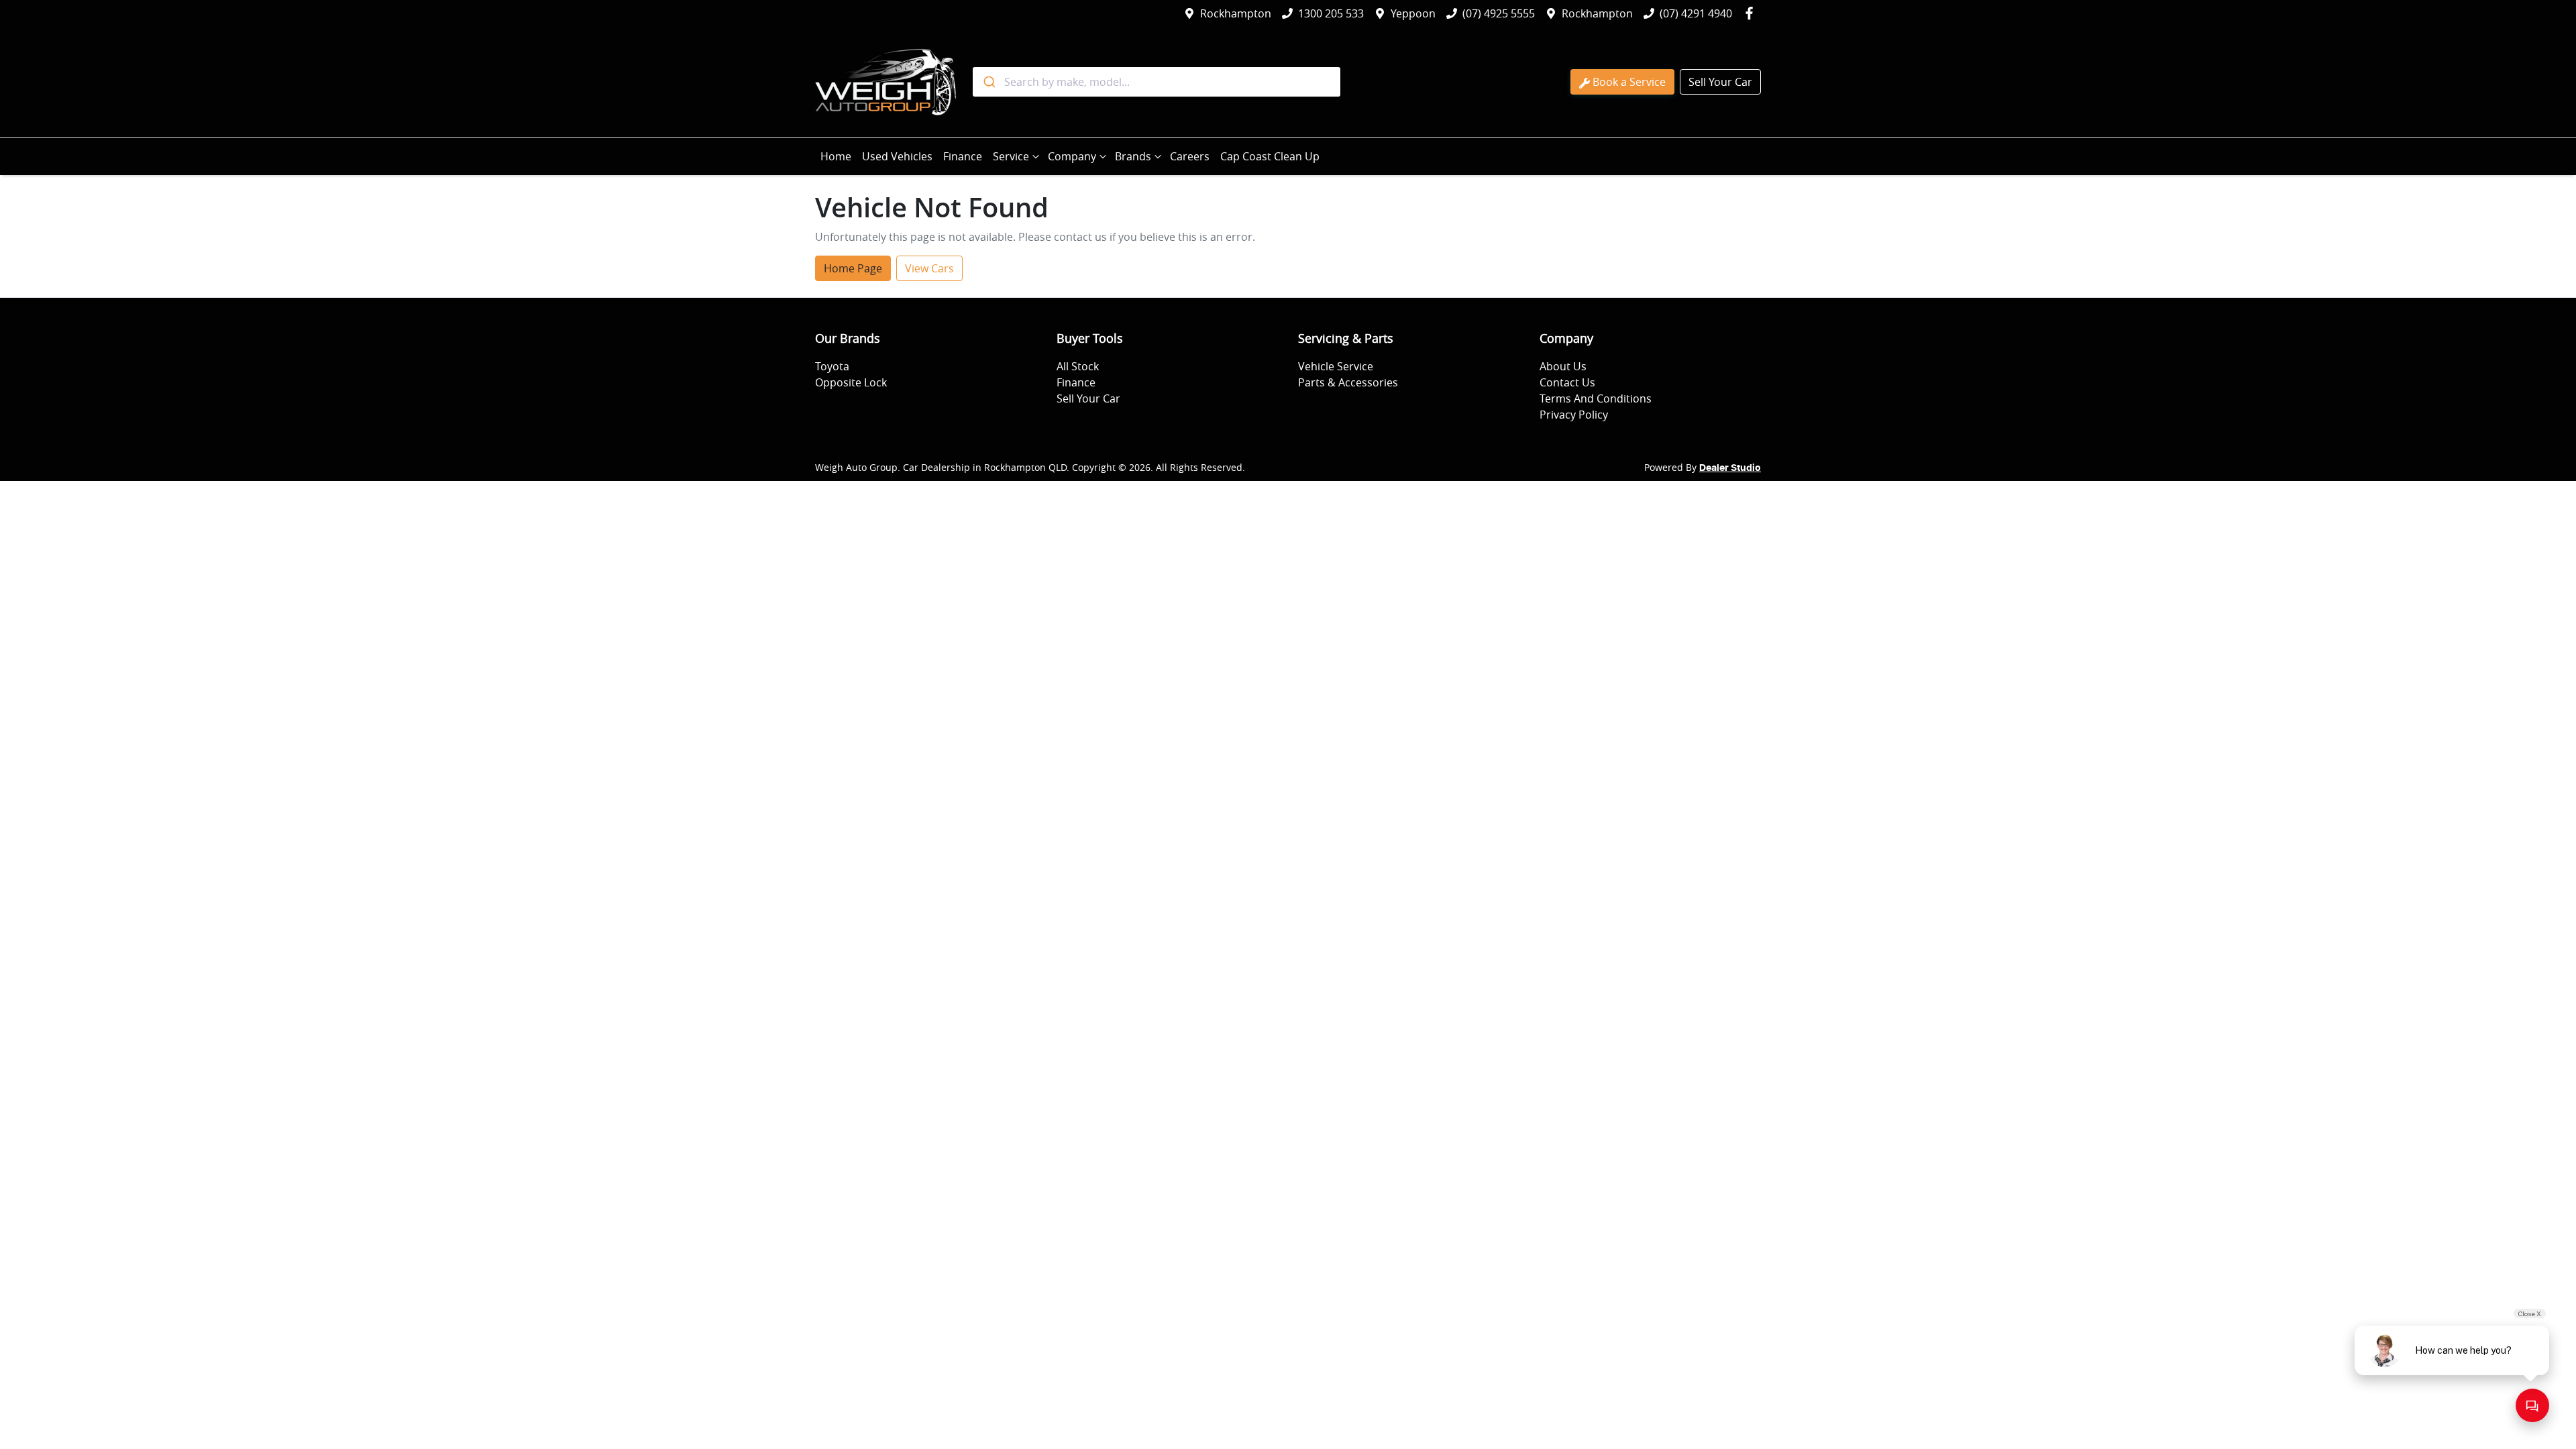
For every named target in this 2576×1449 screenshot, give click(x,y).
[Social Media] (1752, 13)
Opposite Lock (851, 382)
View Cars (929, 268)
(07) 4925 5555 (1499, 13)
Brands (1133, 156)
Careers (1190, 156)
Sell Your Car (1720, 82)
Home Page (853, 268)
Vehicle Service (1336, 366)
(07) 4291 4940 (1696, 13)
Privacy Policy (1574, 415)
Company (1072, 156)
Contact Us (1567, 382)
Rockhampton (1236, 13)
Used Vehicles (897, 156)
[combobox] (1157, 82)
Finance (963, 156)
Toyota (832, 366)
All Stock (1078, 366)
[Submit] (988, 82)
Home (836, 156)
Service (1011, 156)
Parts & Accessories (1348, 382)
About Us (1563, 366)
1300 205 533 (1331, 13)
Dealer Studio (1730, 468)
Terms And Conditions (1596, 398)
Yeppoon (1413, 13)
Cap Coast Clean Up (1270, 156)
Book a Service (1629, 82)
